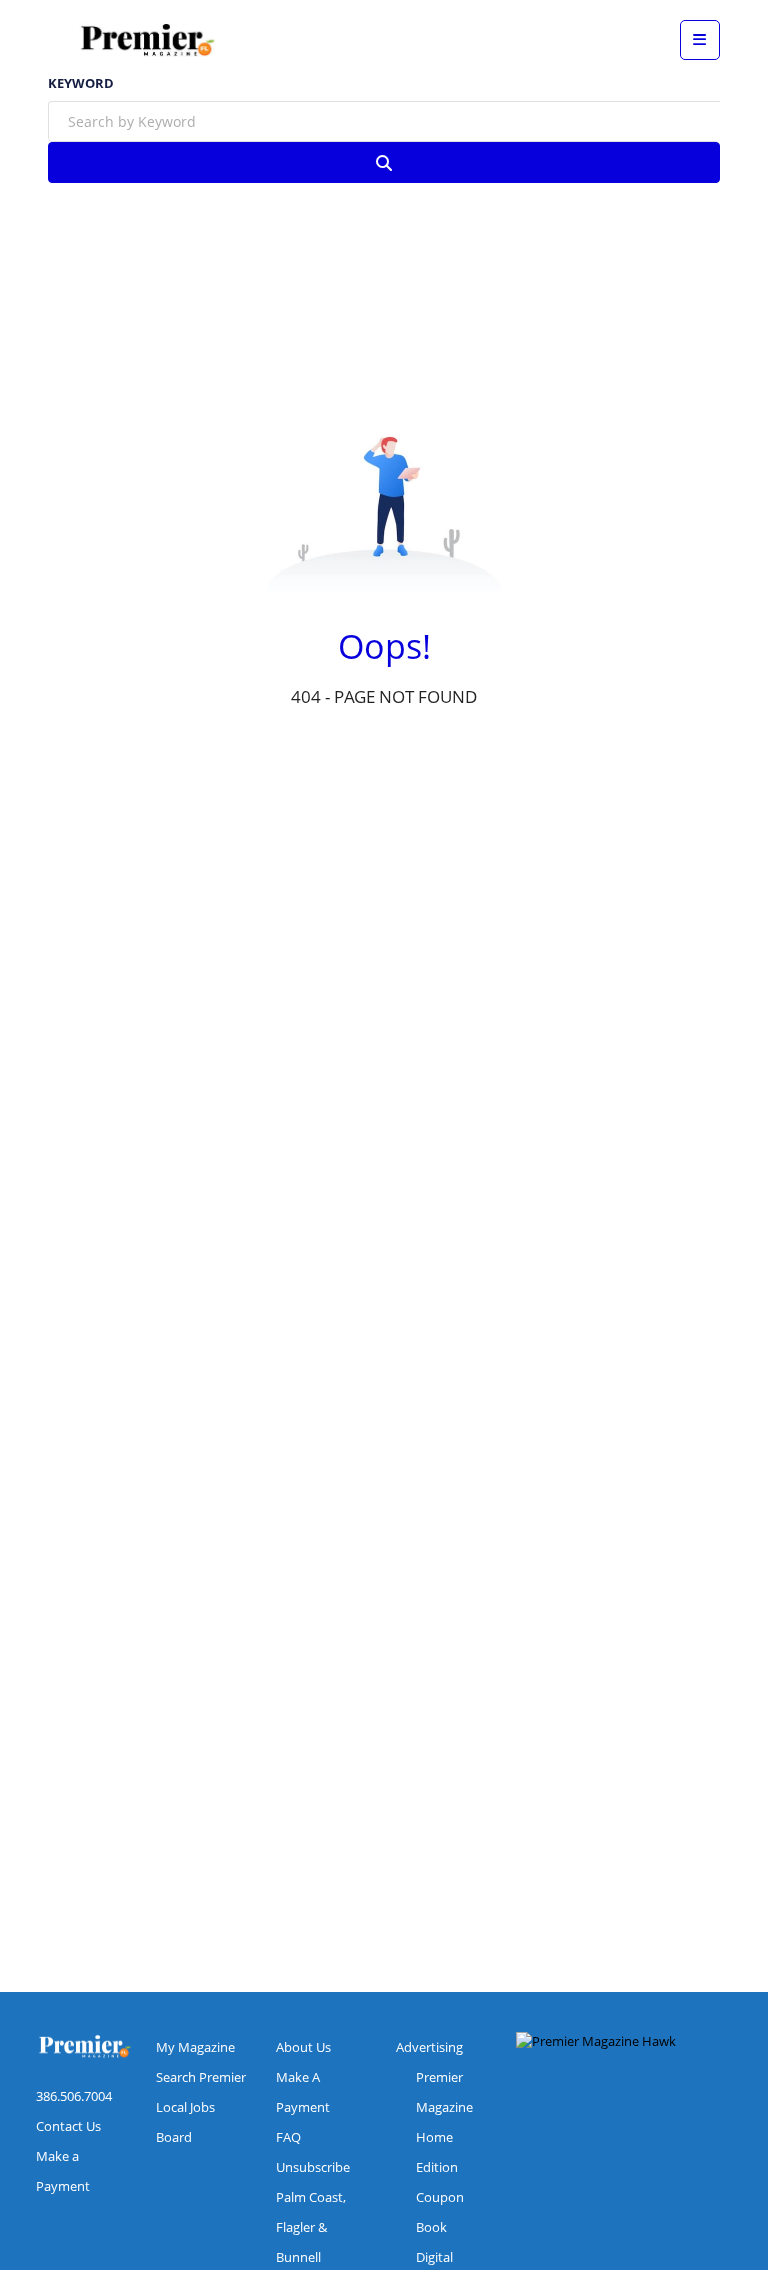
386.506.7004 (74, 2096)
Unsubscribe (313, 2167)
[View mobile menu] (700, 40)
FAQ (288, 2137)
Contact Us (68, 2126)
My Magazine (195, 2047)
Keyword (81, 83)
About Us (303, 2047)
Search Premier (201, 2077)
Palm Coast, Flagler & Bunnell (311, 2227)
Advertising (429, 2047)
